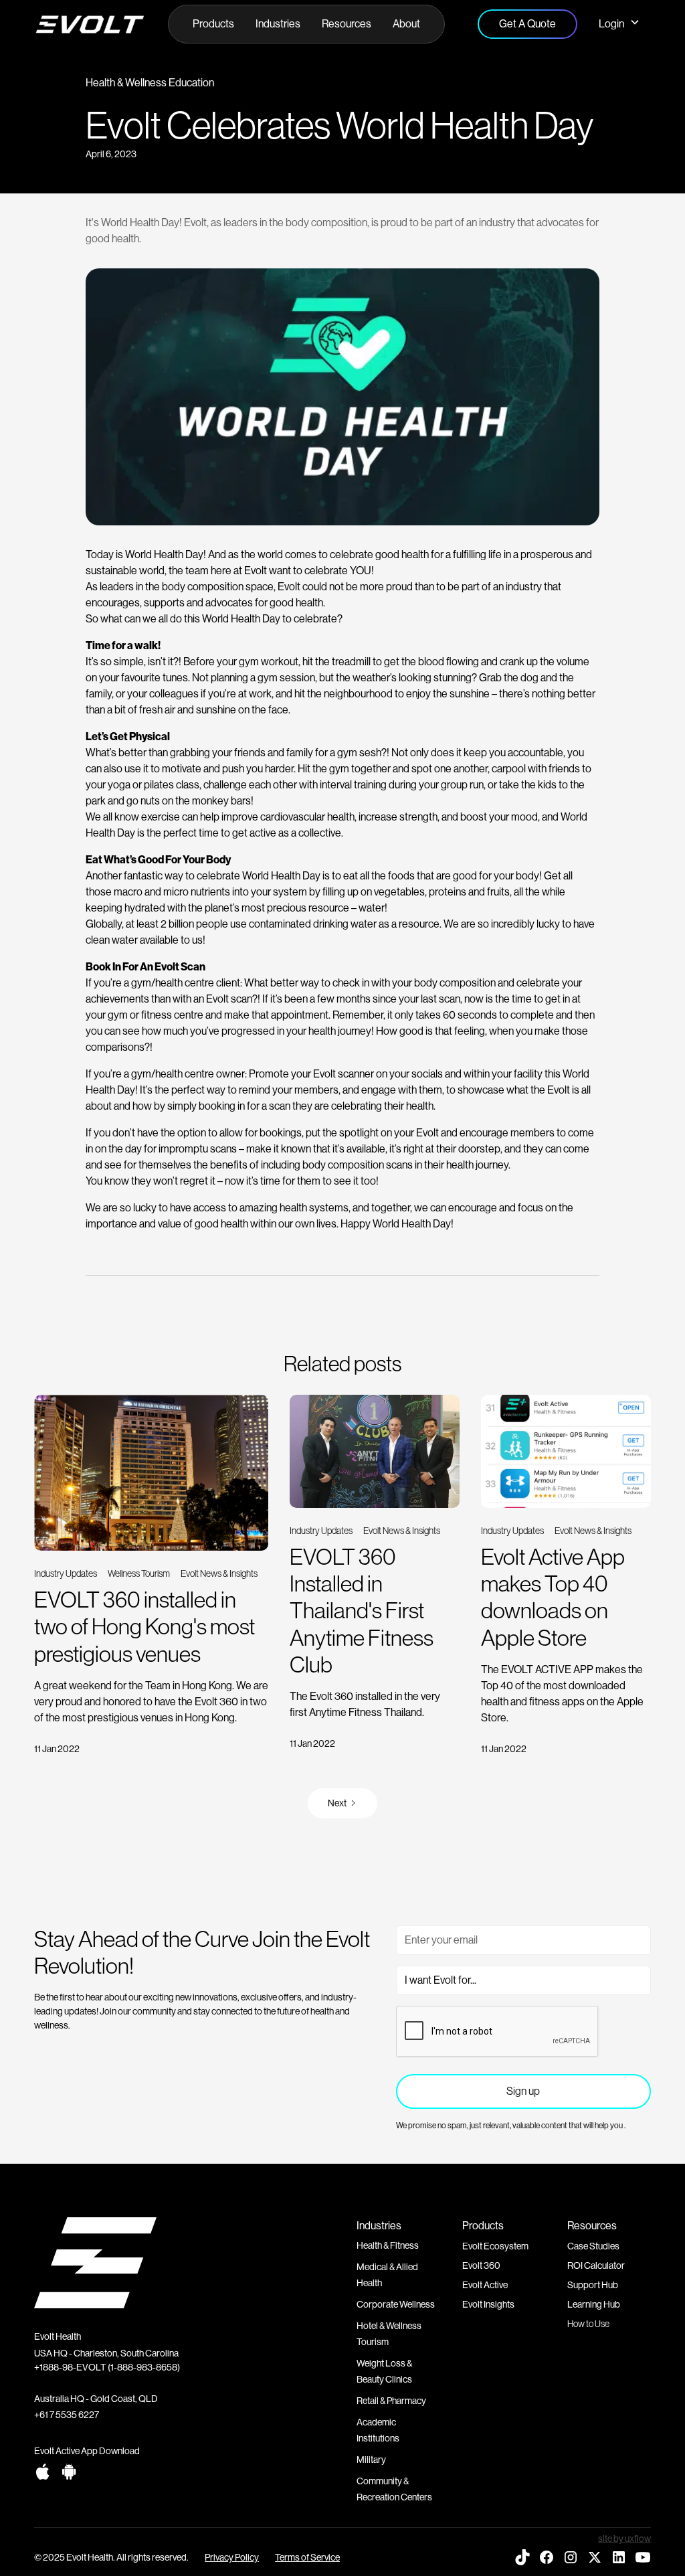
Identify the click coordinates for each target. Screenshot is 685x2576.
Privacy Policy (232, 2557)
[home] (90, 24)
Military (371, 2460)
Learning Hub (594, 2304)
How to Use (588, 2324)
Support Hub (593, 2285)
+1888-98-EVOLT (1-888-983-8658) (107, 2367)
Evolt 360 (481, 2265)
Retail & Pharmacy (391, 2401)
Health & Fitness (388, 2245)
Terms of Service (307, 2557)
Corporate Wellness (396, 2304)
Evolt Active (485, 2285)
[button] (213, 24)
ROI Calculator (596, 2265)
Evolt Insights (488, 2304)
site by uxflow (624, 2539)
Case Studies (593, 2246)
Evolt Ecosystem (495, 2246)
